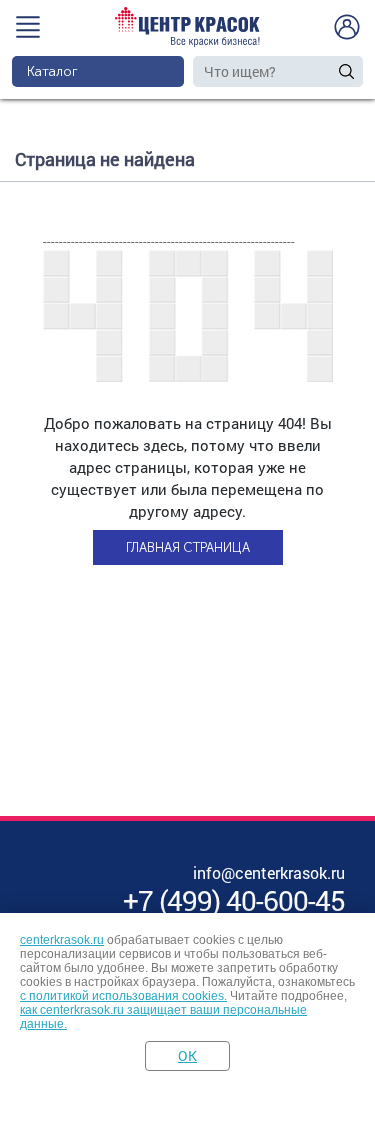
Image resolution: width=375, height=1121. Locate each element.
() (234, 900)
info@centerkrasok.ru (269, 872)
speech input (327, 71)
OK (187, 1055)
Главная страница (188, 547)
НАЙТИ (346, 71)
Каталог (52, 71)
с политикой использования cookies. (123, 996)
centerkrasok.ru (62, 940)
